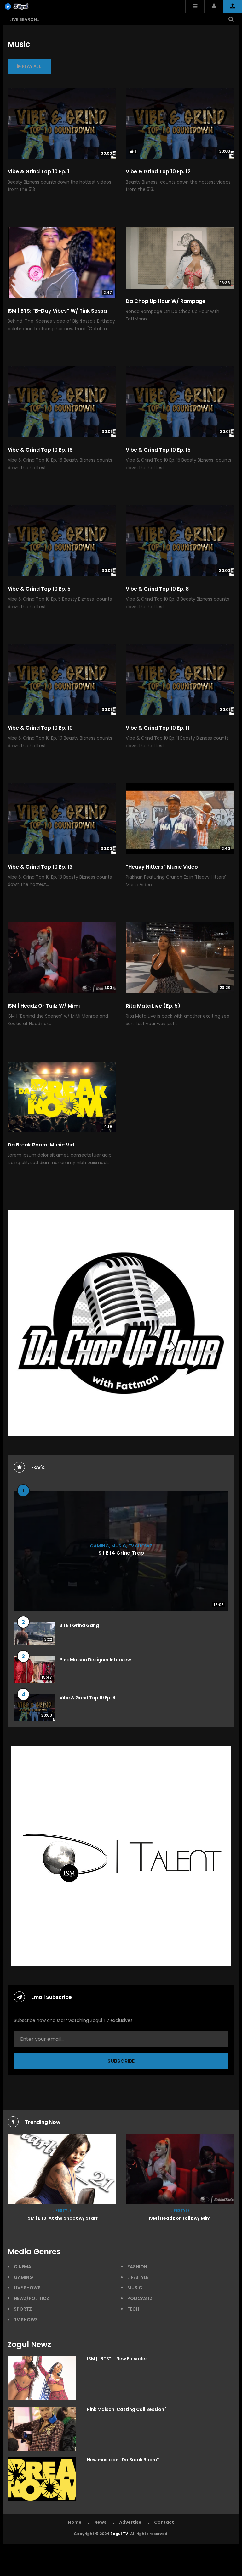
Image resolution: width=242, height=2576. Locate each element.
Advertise (130, 2522)
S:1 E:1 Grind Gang (79, 1625)
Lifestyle (62, 2210)
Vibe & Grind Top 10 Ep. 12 (158, 172)
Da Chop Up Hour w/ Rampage (166, 301)
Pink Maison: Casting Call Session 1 (127, 2409)
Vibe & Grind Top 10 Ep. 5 (39, 589)
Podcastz (140, 2298)
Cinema (23, 2267)
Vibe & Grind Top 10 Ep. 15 (158, 450)
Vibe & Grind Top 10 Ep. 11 (158, 728)
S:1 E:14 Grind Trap (121, 1553)
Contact (164, 2522)
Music (119, 1546)
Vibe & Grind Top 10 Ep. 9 (87, 1698)
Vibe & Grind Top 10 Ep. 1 (38, 172)
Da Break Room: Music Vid (41, 1145)
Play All (31, 66)
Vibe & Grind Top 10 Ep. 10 (40, 728)
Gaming (99, 1546)
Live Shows (27, 2288)
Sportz (23, 2309)
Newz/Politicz (32, 2298)
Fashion (137, 2267)
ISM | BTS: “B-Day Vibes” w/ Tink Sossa (57, 311)
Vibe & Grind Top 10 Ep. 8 (157, 589)
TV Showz (140, 1546)
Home (75, 2522)
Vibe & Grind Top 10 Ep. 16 (40, 450)
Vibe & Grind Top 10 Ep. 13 (40, 867)
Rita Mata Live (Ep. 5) (153, 1006)
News (100, 2522)
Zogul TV (119, 2534)
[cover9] (180, 2169)
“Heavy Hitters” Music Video (162, 867)
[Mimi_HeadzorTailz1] (62, 2169)
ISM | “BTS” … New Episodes (117, 2359)
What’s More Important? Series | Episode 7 (180, 2218)
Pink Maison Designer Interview (95, 1660)
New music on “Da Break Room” (123, 2460)
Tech (133, 2309)
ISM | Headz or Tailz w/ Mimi (44, 1006)
